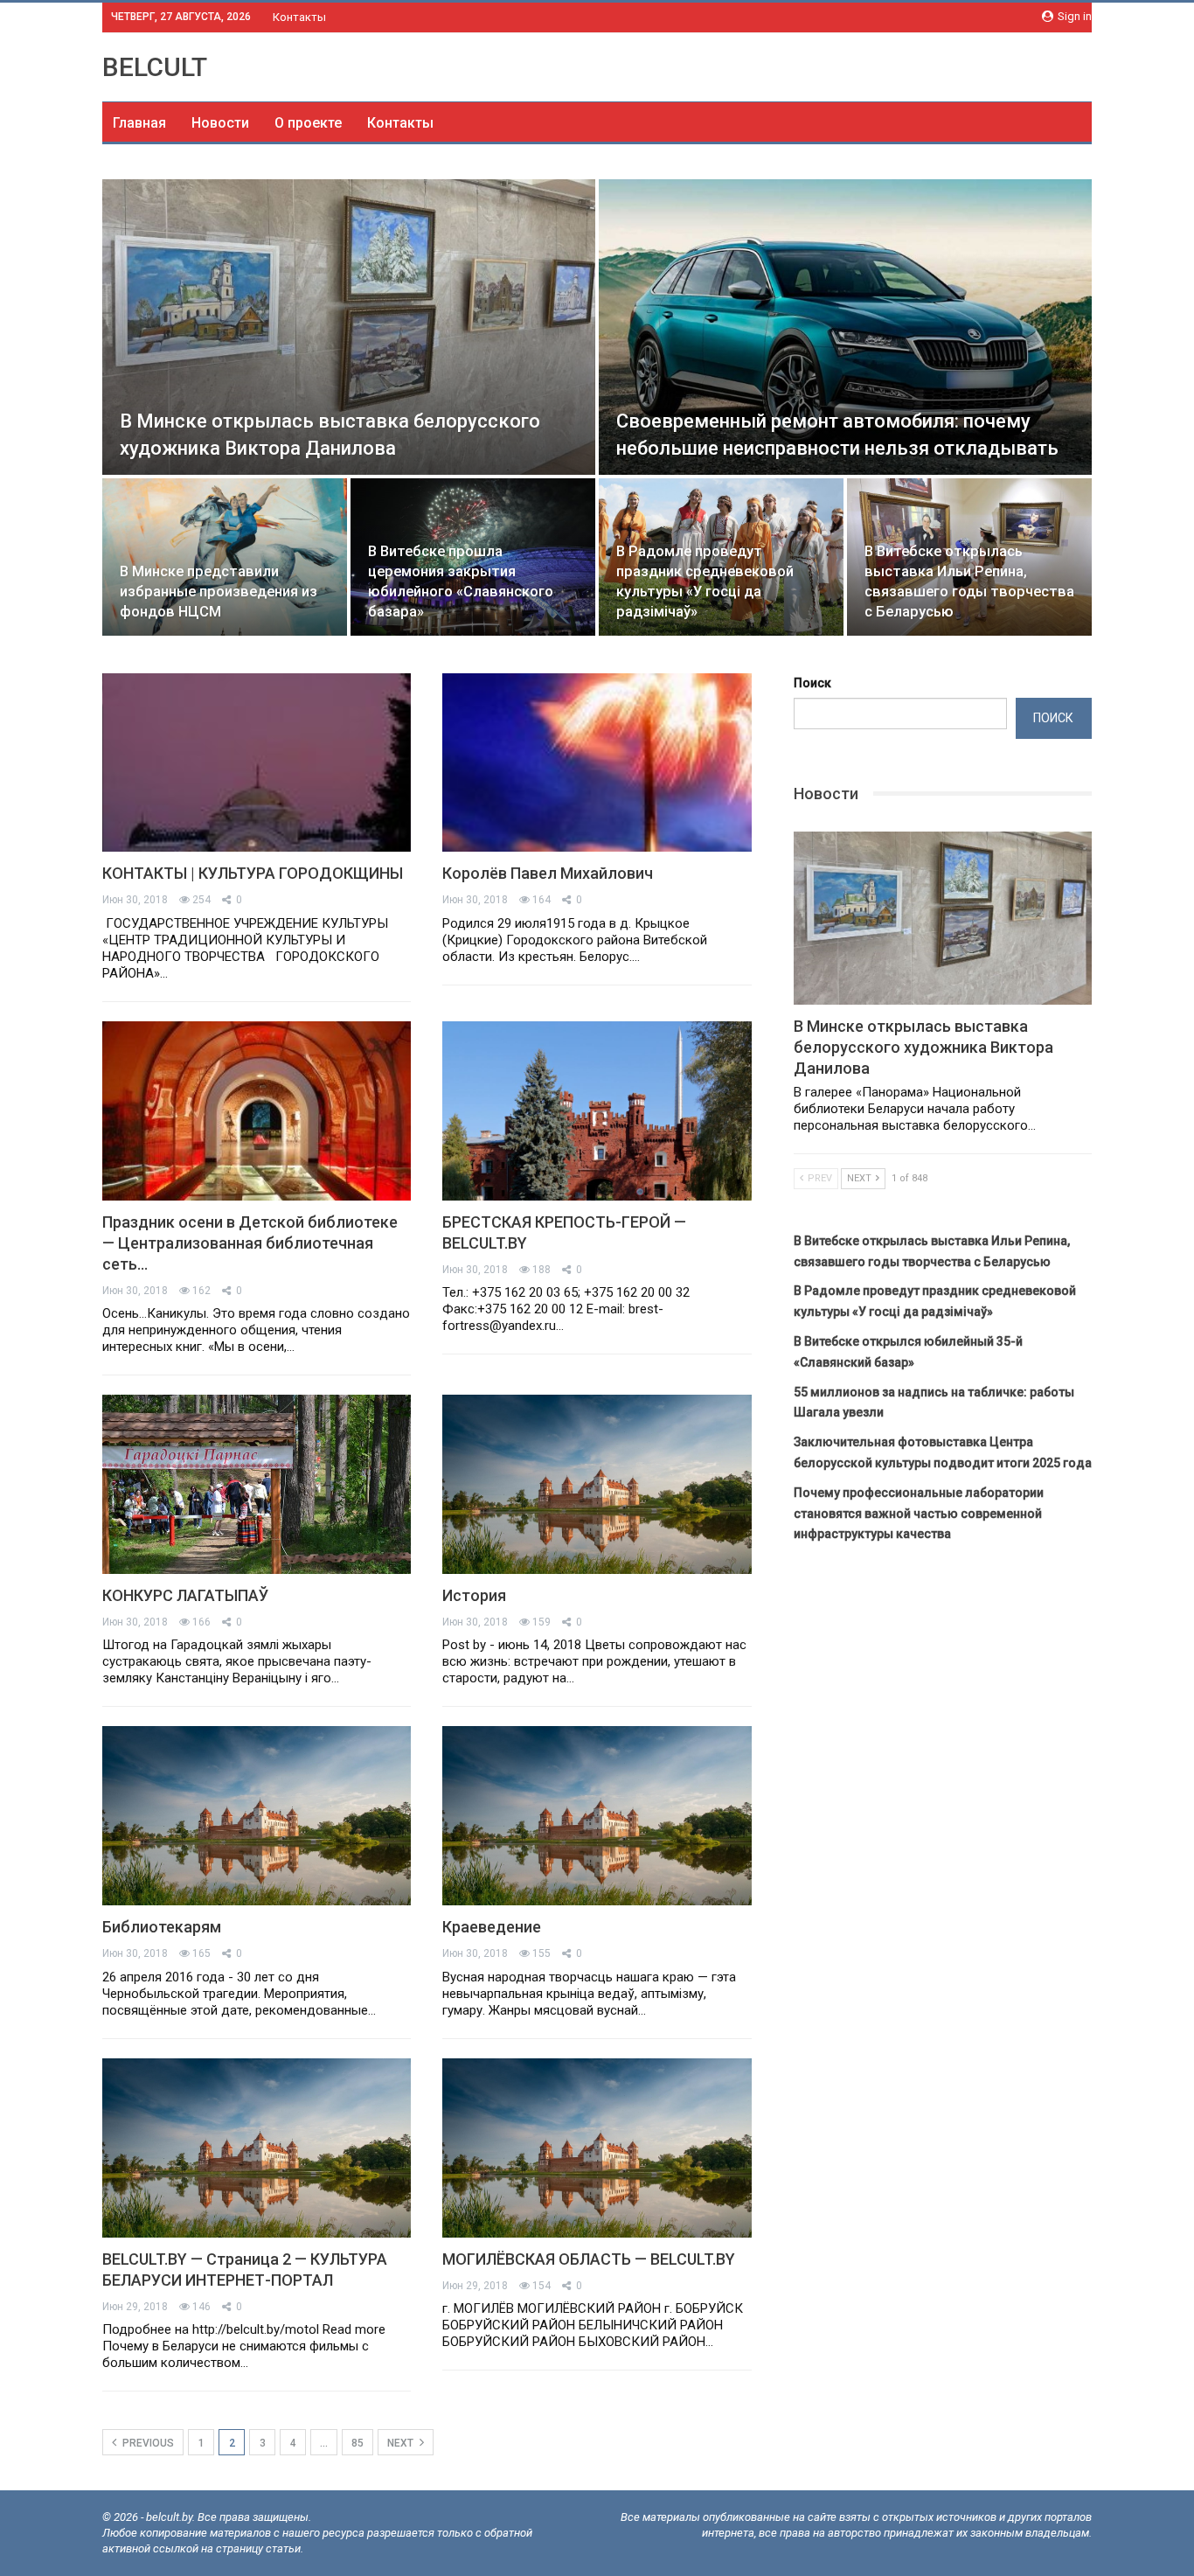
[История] (597, 1484)
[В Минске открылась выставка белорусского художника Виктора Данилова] (349, 327)
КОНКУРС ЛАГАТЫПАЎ (185, 1595)
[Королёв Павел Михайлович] (597, 763)
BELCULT (155, 67)
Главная (139, 123)
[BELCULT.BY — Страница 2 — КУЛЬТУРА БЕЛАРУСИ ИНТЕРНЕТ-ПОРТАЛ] (257, 2148)
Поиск (812, 683)
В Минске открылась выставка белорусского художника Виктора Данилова (923, 1047)
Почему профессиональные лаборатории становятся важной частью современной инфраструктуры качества (919, 1514)
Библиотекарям (162, 1927)
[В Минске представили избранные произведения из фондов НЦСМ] (225, 557)
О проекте (308, 123)
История (474, 1595)
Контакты (299, 17)
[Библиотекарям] (257, 1816)
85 (358, 2443)
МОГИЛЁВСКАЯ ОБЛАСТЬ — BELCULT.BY (589, 2259)
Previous (147, 2443)
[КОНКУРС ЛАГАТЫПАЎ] (257, 1484)
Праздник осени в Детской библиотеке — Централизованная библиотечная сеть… (250, 1243)
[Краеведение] (597, 1816)
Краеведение (492, 1927)
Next (402, 2443)
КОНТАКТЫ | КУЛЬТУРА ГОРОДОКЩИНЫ (253, 873)
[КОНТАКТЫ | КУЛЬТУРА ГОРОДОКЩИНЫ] (257, 763)
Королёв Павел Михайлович (548, 873)
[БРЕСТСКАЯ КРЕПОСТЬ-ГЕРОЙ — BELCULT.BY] (597, 1111)
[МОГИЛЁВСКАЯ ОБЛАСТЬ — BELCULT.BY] (597, 2148)
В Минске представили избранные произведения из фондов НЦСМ (219, 592)
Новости (220, 123)
